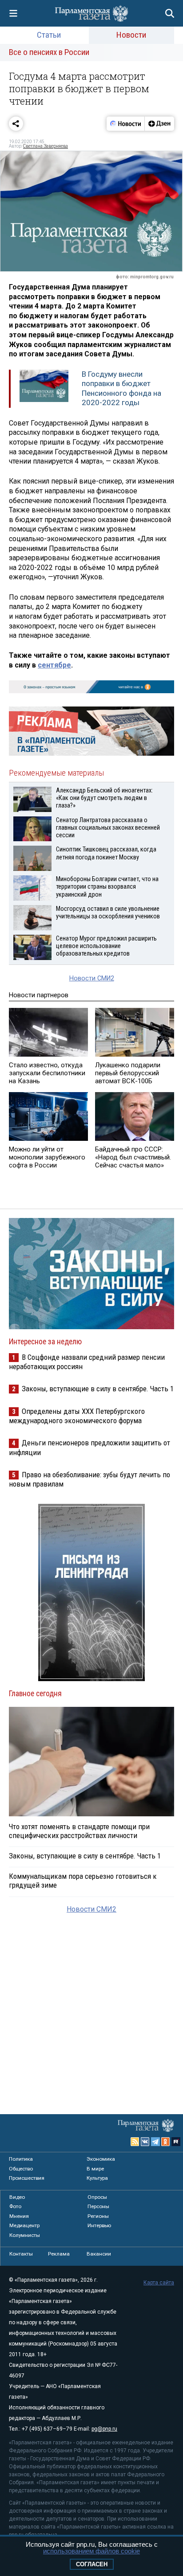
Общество (21, 2169)
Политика (21, 2159)
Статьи (49, 35)
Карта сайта (159, 2283)
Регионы (98, 2216)
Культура (97, 2178)
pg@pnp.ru (104, 2429)
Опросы (97, 2197)
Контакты (21, 2254)
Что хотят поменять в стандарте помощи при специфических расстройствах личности (79, 1831)
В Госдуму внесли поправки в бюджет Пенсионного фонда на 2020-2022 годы (121, 388)
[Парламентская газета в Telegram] (155, 2142)
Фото (15, 2206)
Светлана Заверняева (46, 146)
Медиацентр (24, 2225)
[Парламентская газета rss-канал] (135, 2142)
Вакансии (99, 2254)
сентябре (54, 665)
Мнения (19, 2216)
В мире (95, 2169)
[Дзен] (159, 124)
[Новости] (126, 124)
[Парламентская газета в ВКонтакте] (145, 2142)
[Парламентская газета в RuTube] (176, 2142)
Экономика (101, 2159)
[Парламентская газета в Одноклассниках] (166, 2142)
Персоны (98, 2206)
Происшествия (27, 2178)
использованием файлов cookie (91, 2551)
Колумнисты (25, 2235)
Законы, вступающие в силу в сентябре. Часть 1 (98, 1389)
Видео (17, 2197)
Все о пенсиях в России (49, 52)
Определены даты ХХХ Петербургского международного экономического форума (77, 1416)
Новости (131, 35)
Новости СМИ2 (92, 978)
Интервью (99, 2225)
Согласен (92, 2564)
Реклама (59, 2254)
